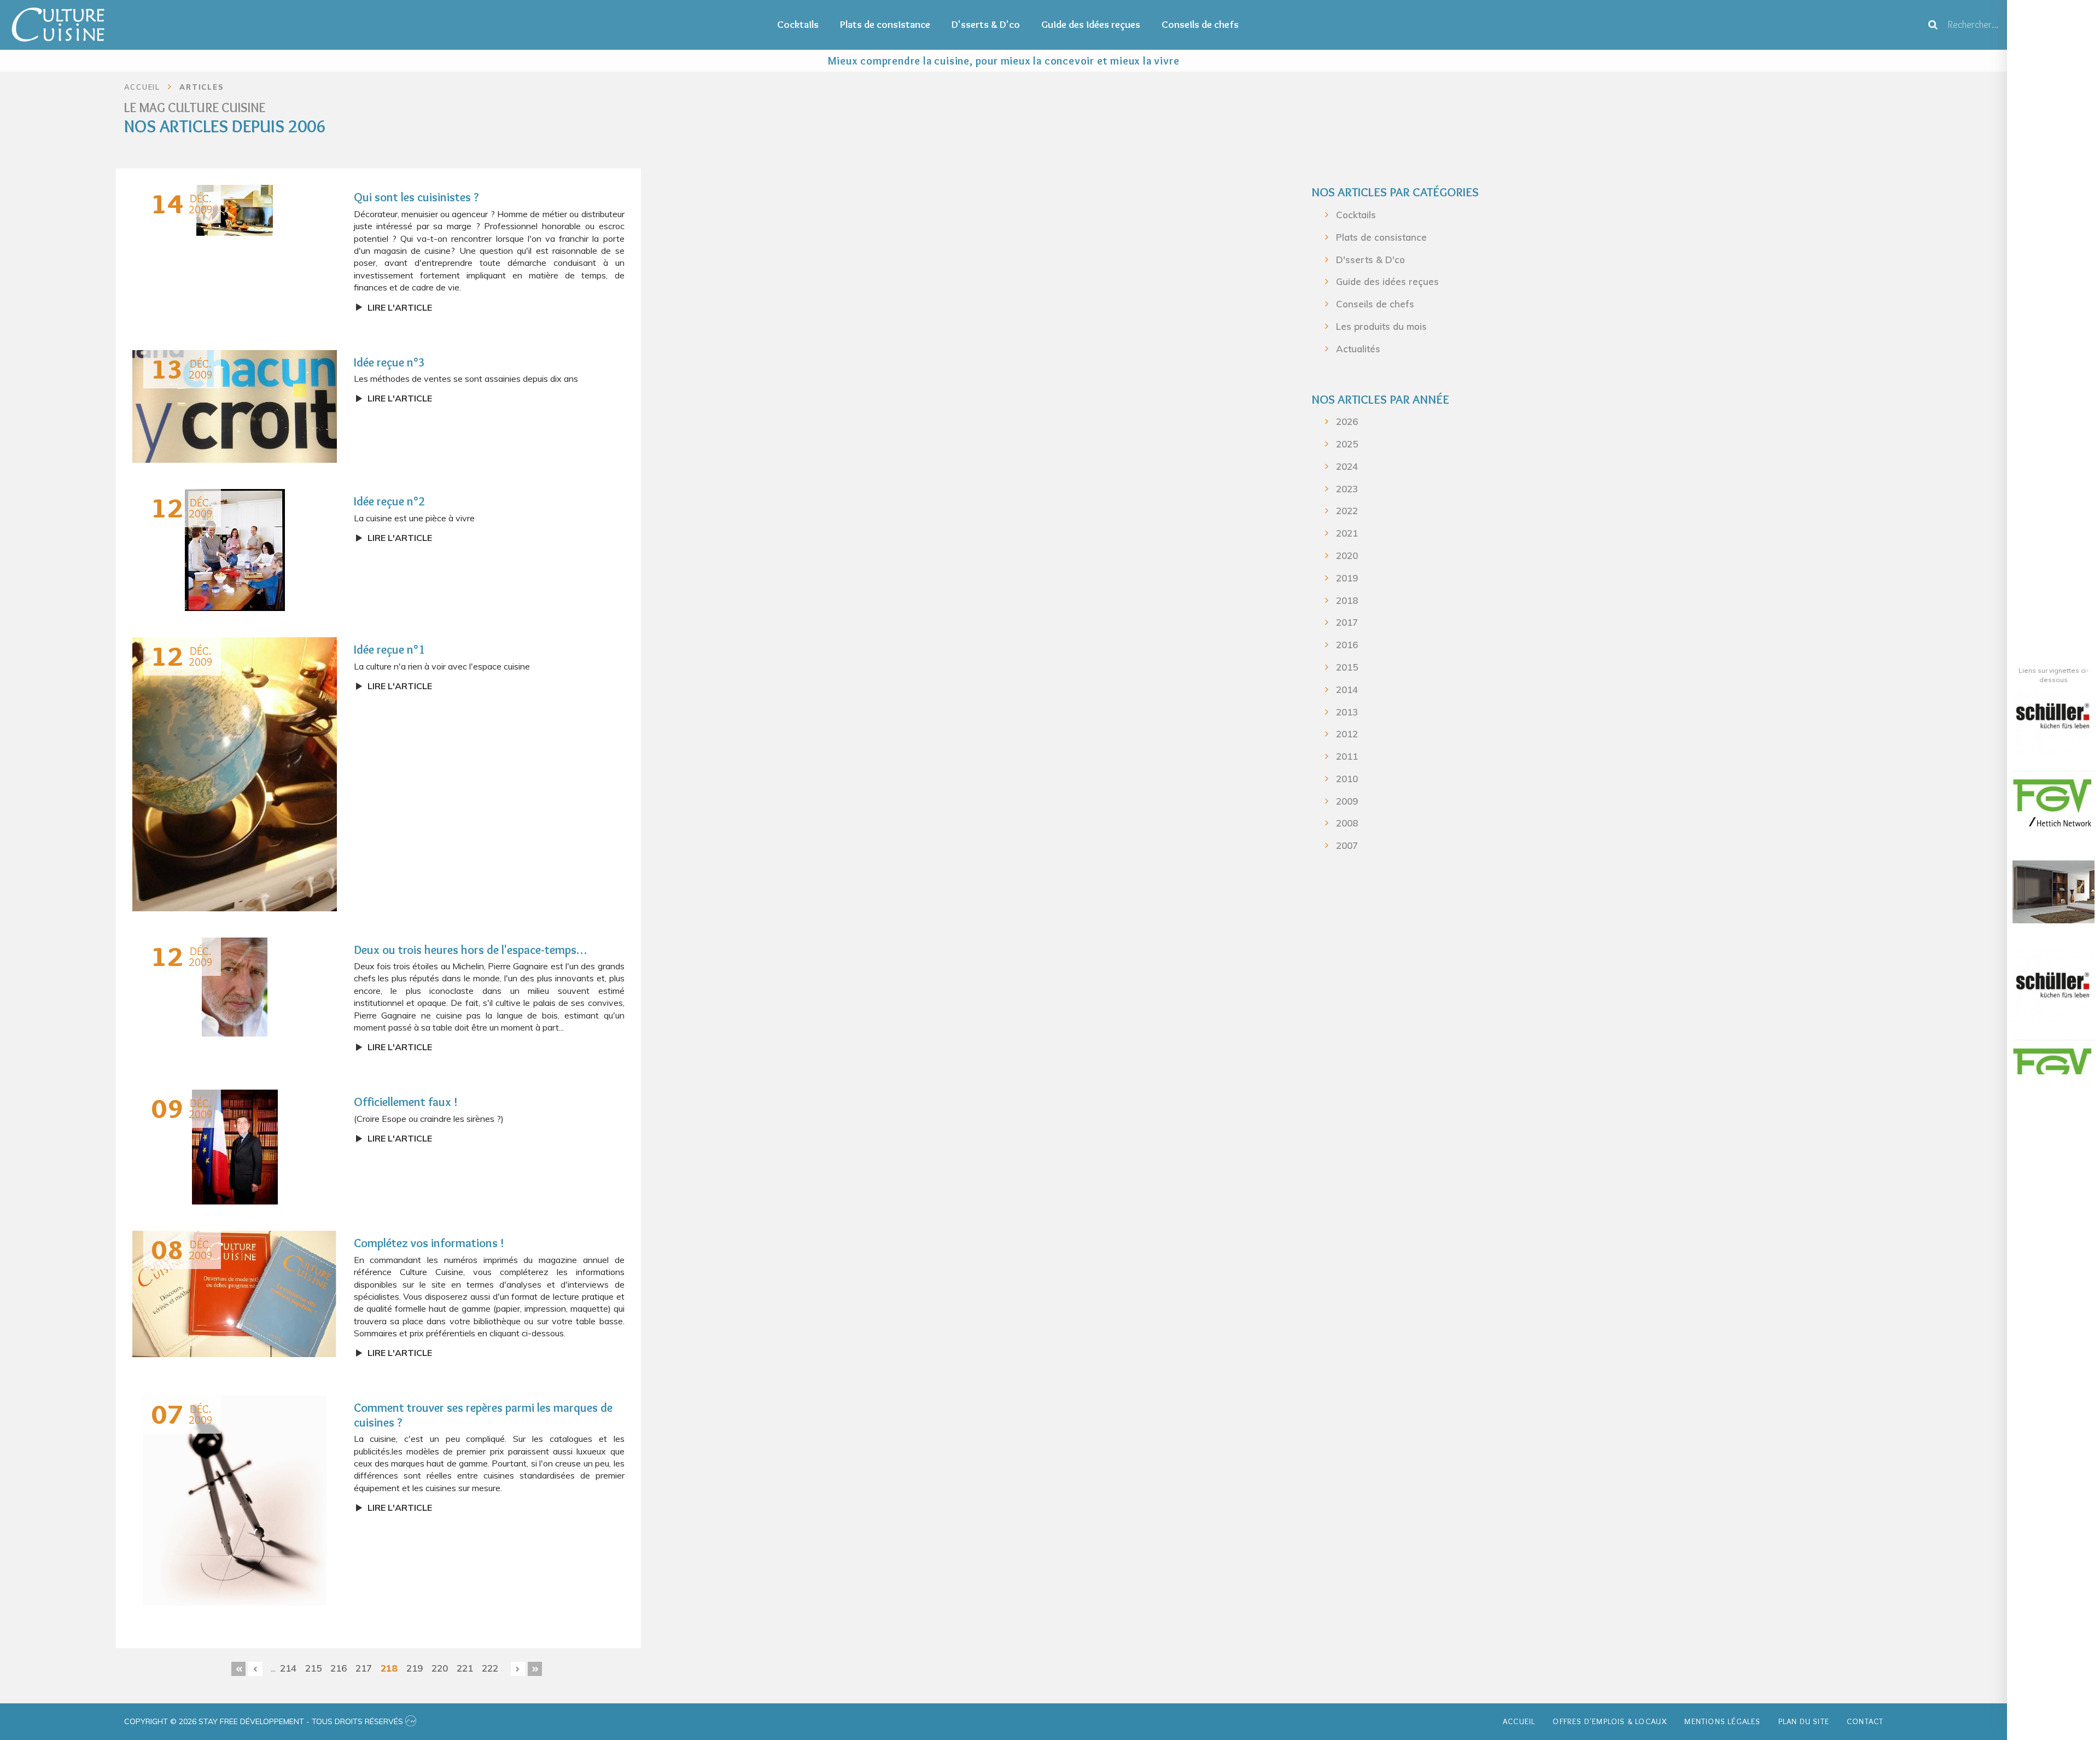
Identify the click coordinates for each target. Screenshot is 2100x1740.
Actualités (1358, 349)
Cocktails (798, 24)
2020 (1347, 555)
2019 (1347, 578)
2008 (1347, 823)
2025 (1347, 444)
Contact (1865, 1721)
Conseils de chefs (1200, 24)
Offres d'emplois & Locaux (1610, 1721)
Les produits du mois (1381, 326)
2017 (1347, 622)
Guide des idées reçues (1091, 24)
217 (364, 1668)
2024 (1347, 466)
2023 (1347, 489)
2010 (1347, 779)
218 (389, 1668)
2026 (1347, 421)
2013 (1347, 712)
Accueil (1519, 1721)
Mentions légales (1722, 1721)
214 (288, 1668)
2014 (1347, 689)
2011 (1347, 756)
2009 (1347, 801)
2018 (1347, 600)
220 (440, 1668)
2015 (1347, 667)
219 (415, 1668)
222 (490, 1668)
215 (313, 1668)
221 (465, 1668)
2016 (1347, 645)
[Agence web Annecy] (411, 1721)
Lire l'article (400, 307)
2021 (1347, 533)
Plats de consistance (885, 24)
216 (339, 1668)
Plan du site (1804, 1721)
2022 (1347, 511)
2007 (1347, 845)
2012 (1347, 734)
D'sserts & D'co (986, 24)
